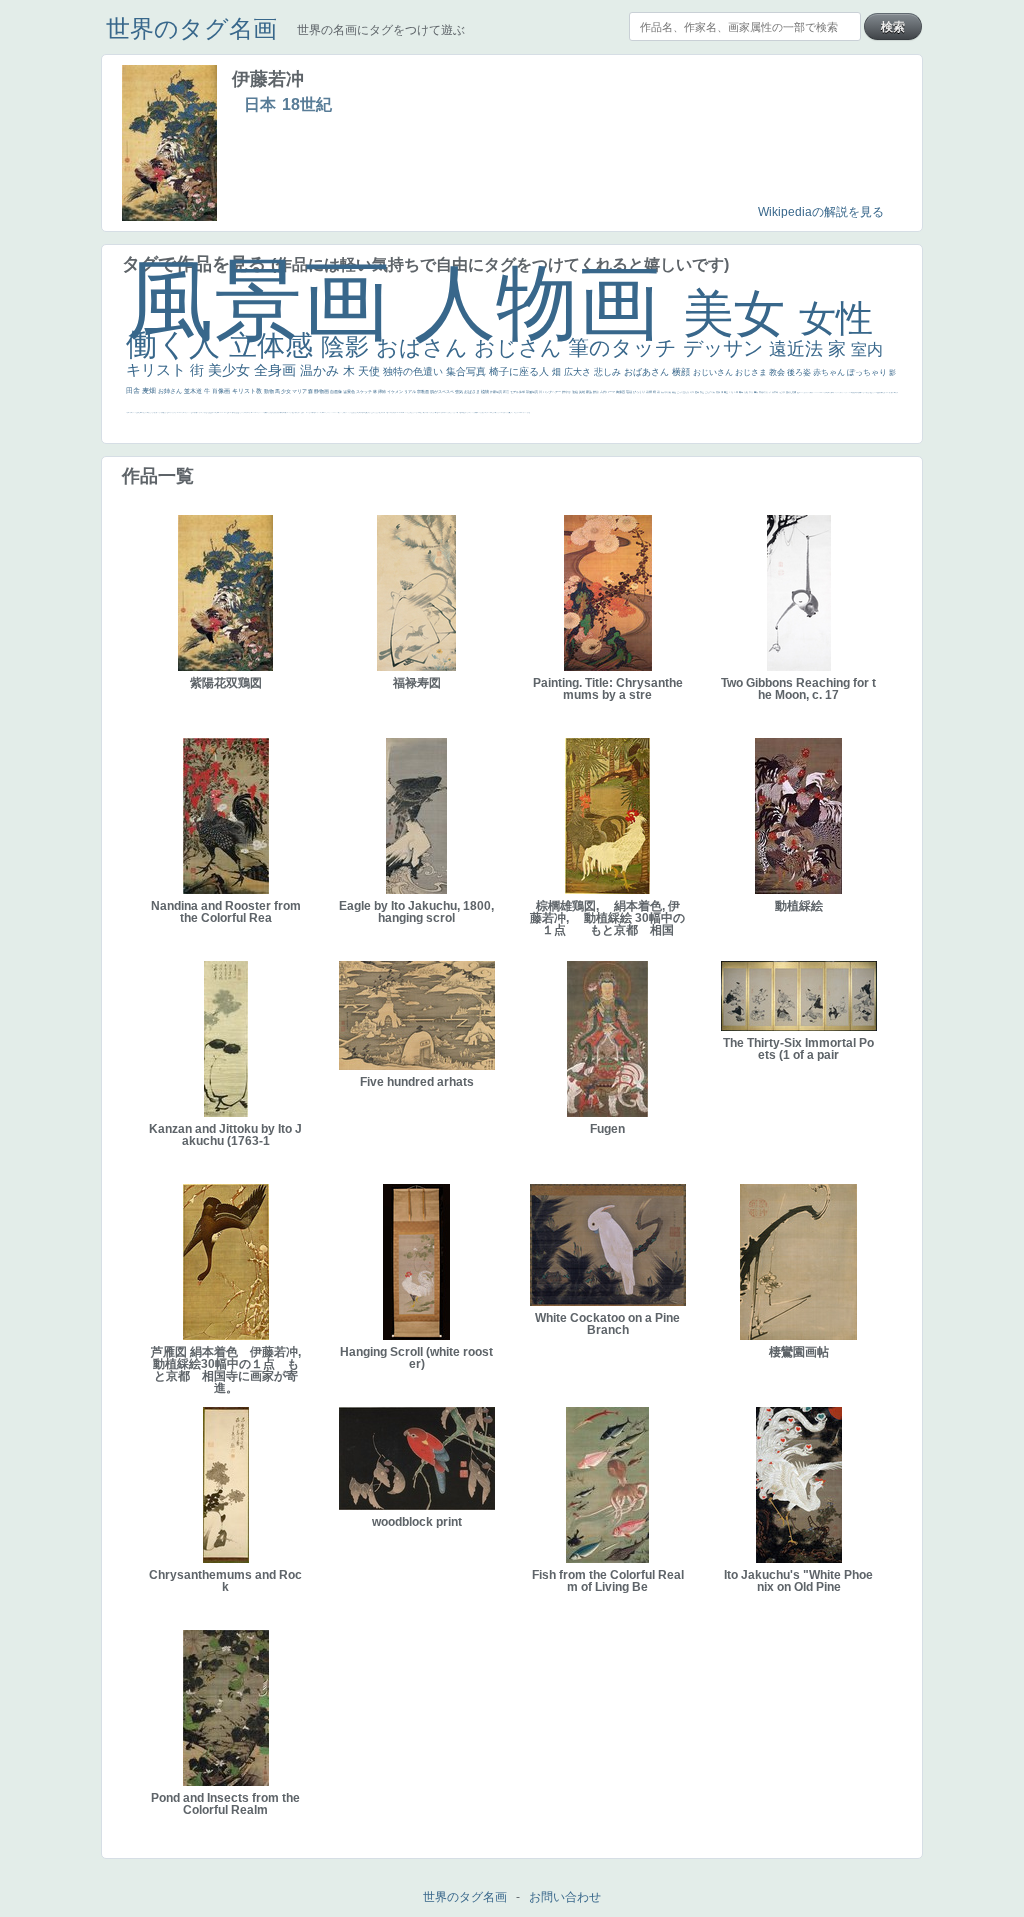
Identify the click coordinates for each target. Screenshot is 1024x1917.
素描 (718, 392)
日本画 (775, 392)
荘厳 (629, 392)
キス (692, 392)
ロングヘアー (552, 392)
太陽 (746, 392)
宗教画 (423, 391)
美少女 (231, 370)
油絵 (575, 392)
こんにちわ (710, 392)
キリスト (158, 369)
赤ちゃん (830, 372)
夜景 (506, 392)
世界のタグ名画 (191, 28)
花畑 (649, 392)
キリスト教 (248, 391)
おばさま (472, 391)
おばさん (425, 347)
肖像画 (222, 391)
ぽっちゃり (868, 372)
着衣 (756, 392)
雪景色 (349, 391)
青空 (726, 392)
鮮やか (567, 392)
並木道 (194, 391)
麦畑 (150, 390)
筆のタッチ (625, 347)
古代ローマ (608, 392)
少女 (286, 391)
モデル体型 (518, 392)
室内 (867, 349)
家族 (589, 392)
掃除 (382, 391)
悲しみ (609, 372)
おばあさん (648, 372)
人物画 (548, 302)
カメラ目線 (666, 392)
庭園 (697, 392)
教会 (778, 372)
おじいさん (714, 372)
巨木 (736, 392)
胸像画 (621, 392)
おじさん (521, 347)
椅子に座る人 (520, 371)
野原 (596, 392)
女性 (836, 318)
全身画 (277, 370)
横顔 (682, 372)
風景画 (270, 300)
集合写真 (467, 371)
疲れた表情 (791, 392)
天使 (370, 371)
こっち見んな (683, 392)
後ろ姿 (800, 372)
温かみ (321, 370)
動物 (269, 391)
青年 (741, 392)
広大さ (579, 372)
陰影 (348, 346)
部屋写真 (532, 392)
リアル (410, 391)
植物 (485, 391)
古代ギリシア (765, 392)
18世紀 (307, 104)
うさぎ (782, 392)
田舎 (134, 390)
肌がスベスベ (442, 391)
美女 (741, 313)
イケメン (395, 391)
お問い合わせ (565, 1897)
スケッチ (364, 391)
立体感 (275, 345)
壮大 (751, 392)
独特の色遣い (414, 371)
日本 (260, 104)
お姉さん (171, 391)
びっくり (639, 392)
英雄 (582, 392)
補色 (674, 392)
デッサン (726, 348)
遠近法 (798, 349)
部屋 (702, 392)
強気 (459, 391)
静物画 (322, 391)
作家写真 (496, 392)
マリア (300, 391)
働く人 (177, 344)
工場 (731, 392)
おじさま (752, 372)
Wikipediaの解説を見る (821, 212)
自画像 (336, 391)
